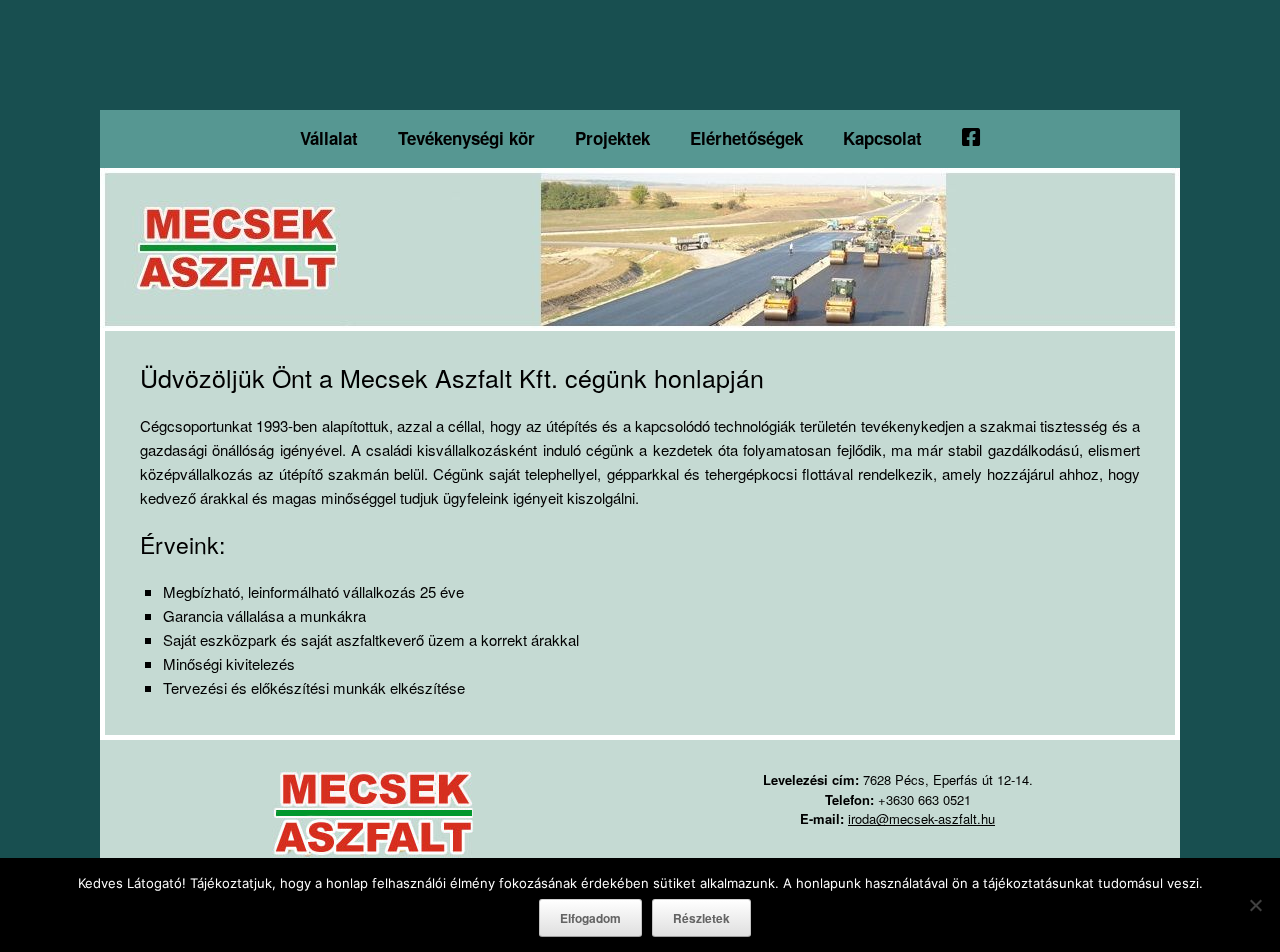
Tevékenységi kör (466, 138)
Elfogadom (590, 918)
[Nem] (1255, 905)
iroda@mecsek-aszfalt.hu (921, 818)
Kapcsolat (882, 138)
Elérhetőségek (746, 138)
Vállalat (329, 138)
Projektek (612, 138)
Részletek (701, 918)
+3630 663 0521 (924, 799)
